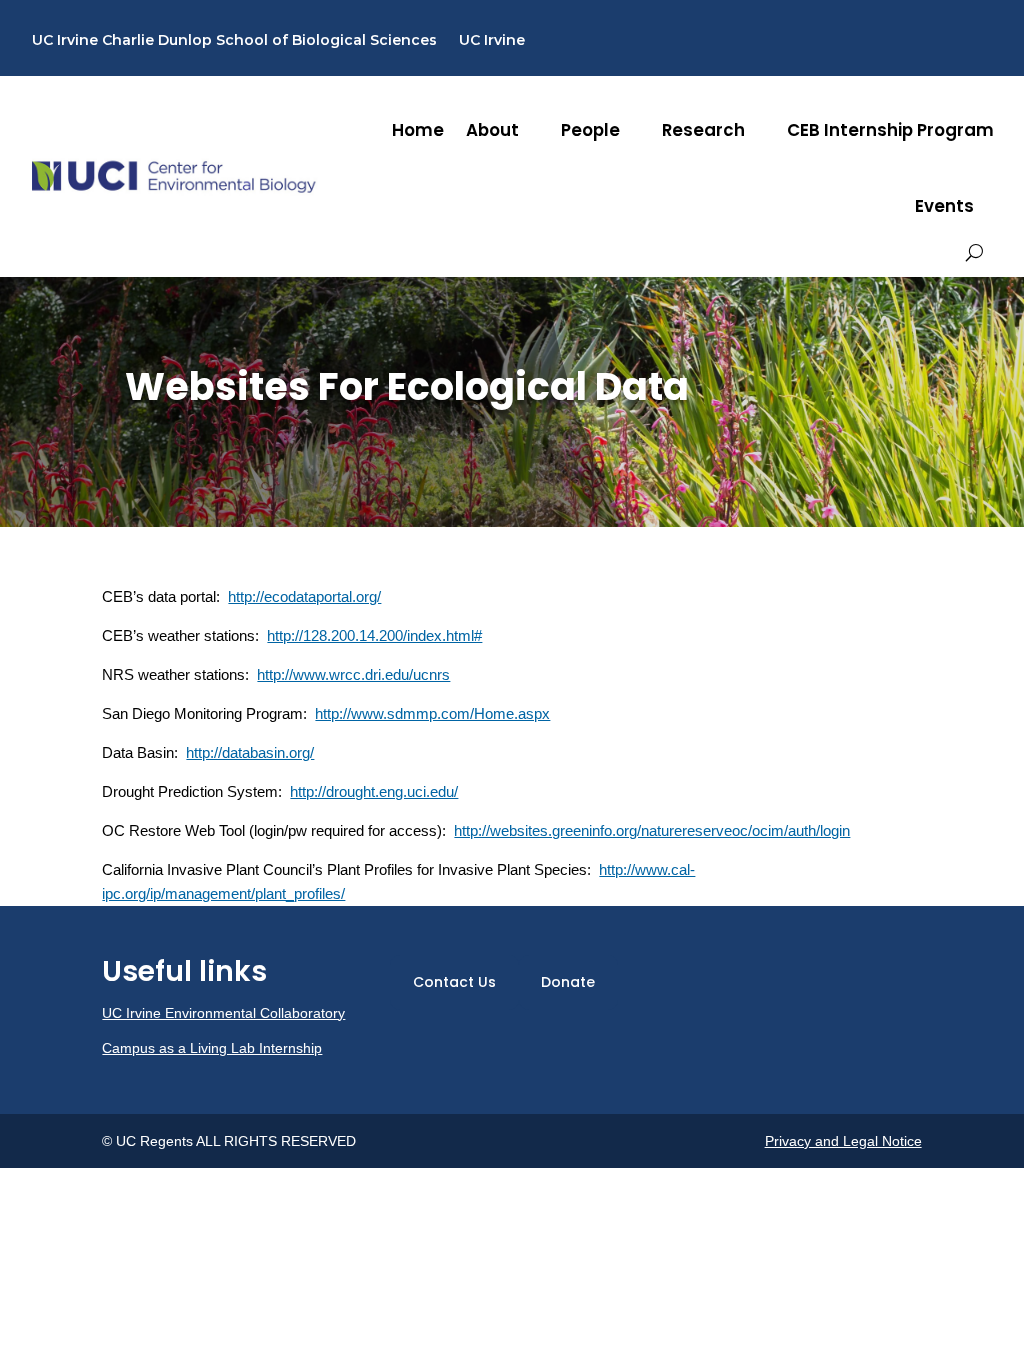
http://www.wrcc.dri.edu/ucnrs (353, 674)
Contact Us (454, 982)
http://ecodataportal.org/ (304, 596)
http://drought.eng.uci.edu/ (374, 791)
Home (418, 130)
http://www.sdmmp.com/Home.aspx (432, 713)
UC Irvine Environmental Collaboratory (223, 1013)
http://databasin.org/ (250, 752)
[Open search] (974, 252)
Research (703, 130)
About (492, 130)
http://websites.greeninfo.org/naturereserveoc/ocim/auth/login (652, 830)
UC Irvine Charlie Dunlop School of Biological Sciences (234, 41)
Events (944, 206)
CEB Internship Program (890, 130)
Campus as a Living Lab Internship (212, 1048)
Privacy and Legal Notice (843, 1141)
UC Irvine (492, 41)
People (590, 130)
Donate (568, 982)
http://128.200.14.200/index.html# (374, 635)
